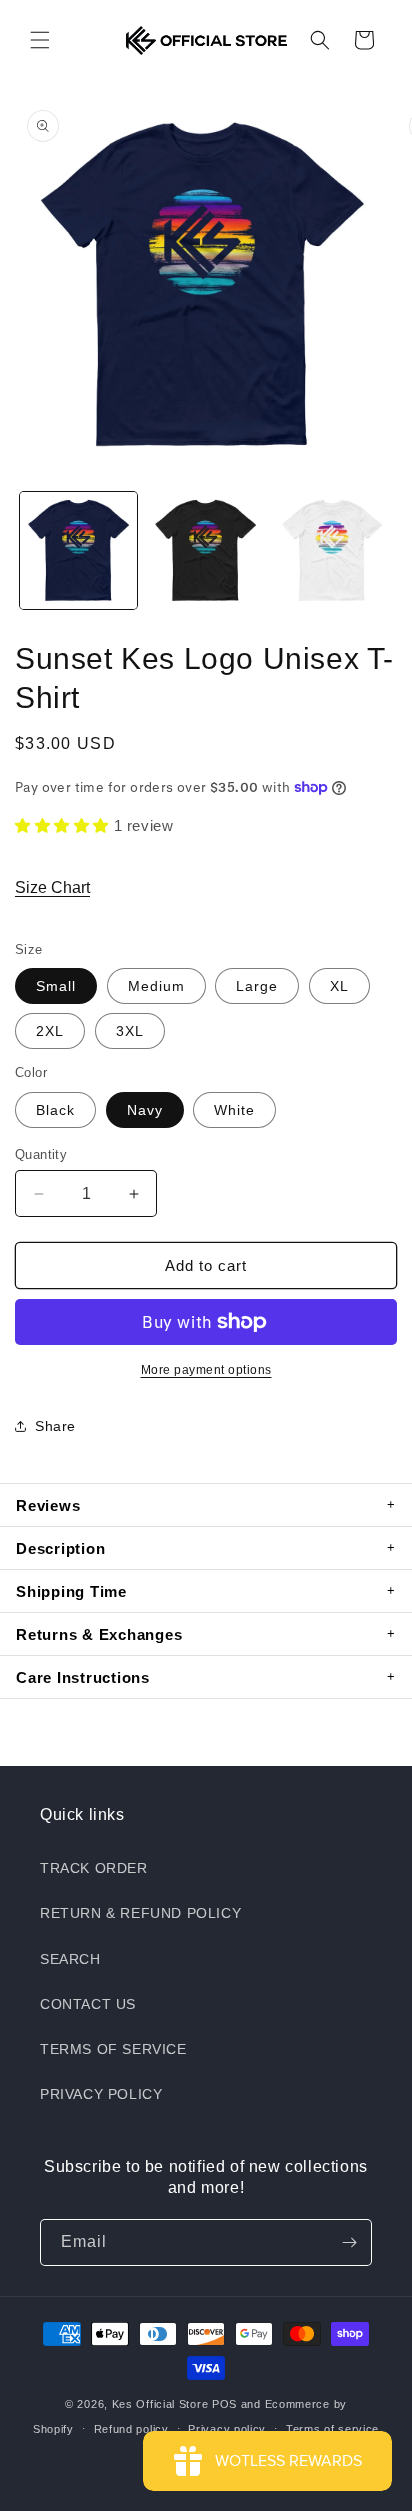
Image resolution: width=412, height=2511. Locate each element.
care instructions (83, 1677)
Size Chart (52, 887)
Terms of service (332, 2429)
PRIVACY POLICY (101, 2094)
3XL (130, 1031)
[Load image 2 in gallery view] (205, 550)
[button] (40, 40)
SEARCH (70, 1959)
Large (257, 986)
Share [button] (55, 1426)
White (234, 1110)
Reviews (48, 1505)
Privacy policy (227, 2429)
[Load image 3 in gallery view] (332, 550)
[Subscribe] (349, 2242)
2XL (50, 1031)
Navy (145, 1110)
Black (55, 1110)
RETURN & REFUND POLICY (140, 1913)
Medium (156, 986)
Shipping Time (71, 1591)
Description (60, 1548)
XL (339, 986)
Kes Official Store (160, 2404)
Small (56, 986)
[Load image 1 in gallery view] (78, 550)
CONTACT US (88, 2004)
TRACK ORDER (94, 1868)
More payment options (206, 1370)
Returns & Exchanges (99, 1634)
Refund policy (131, 2429)
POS (224, 2404)
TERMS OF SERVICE (113, 2049)
